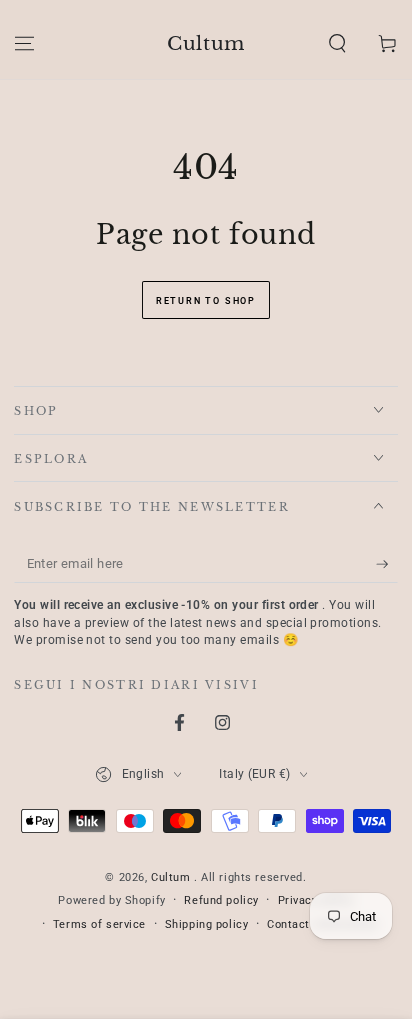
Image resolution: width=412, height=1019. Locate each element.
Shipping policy (207, 924)
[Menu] (24, 43)
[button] (337, 43)
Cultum (172, 877)
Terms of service (99, 924)
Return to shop (206, 301)
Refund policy (221, 900)
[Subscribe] (387, 564)
